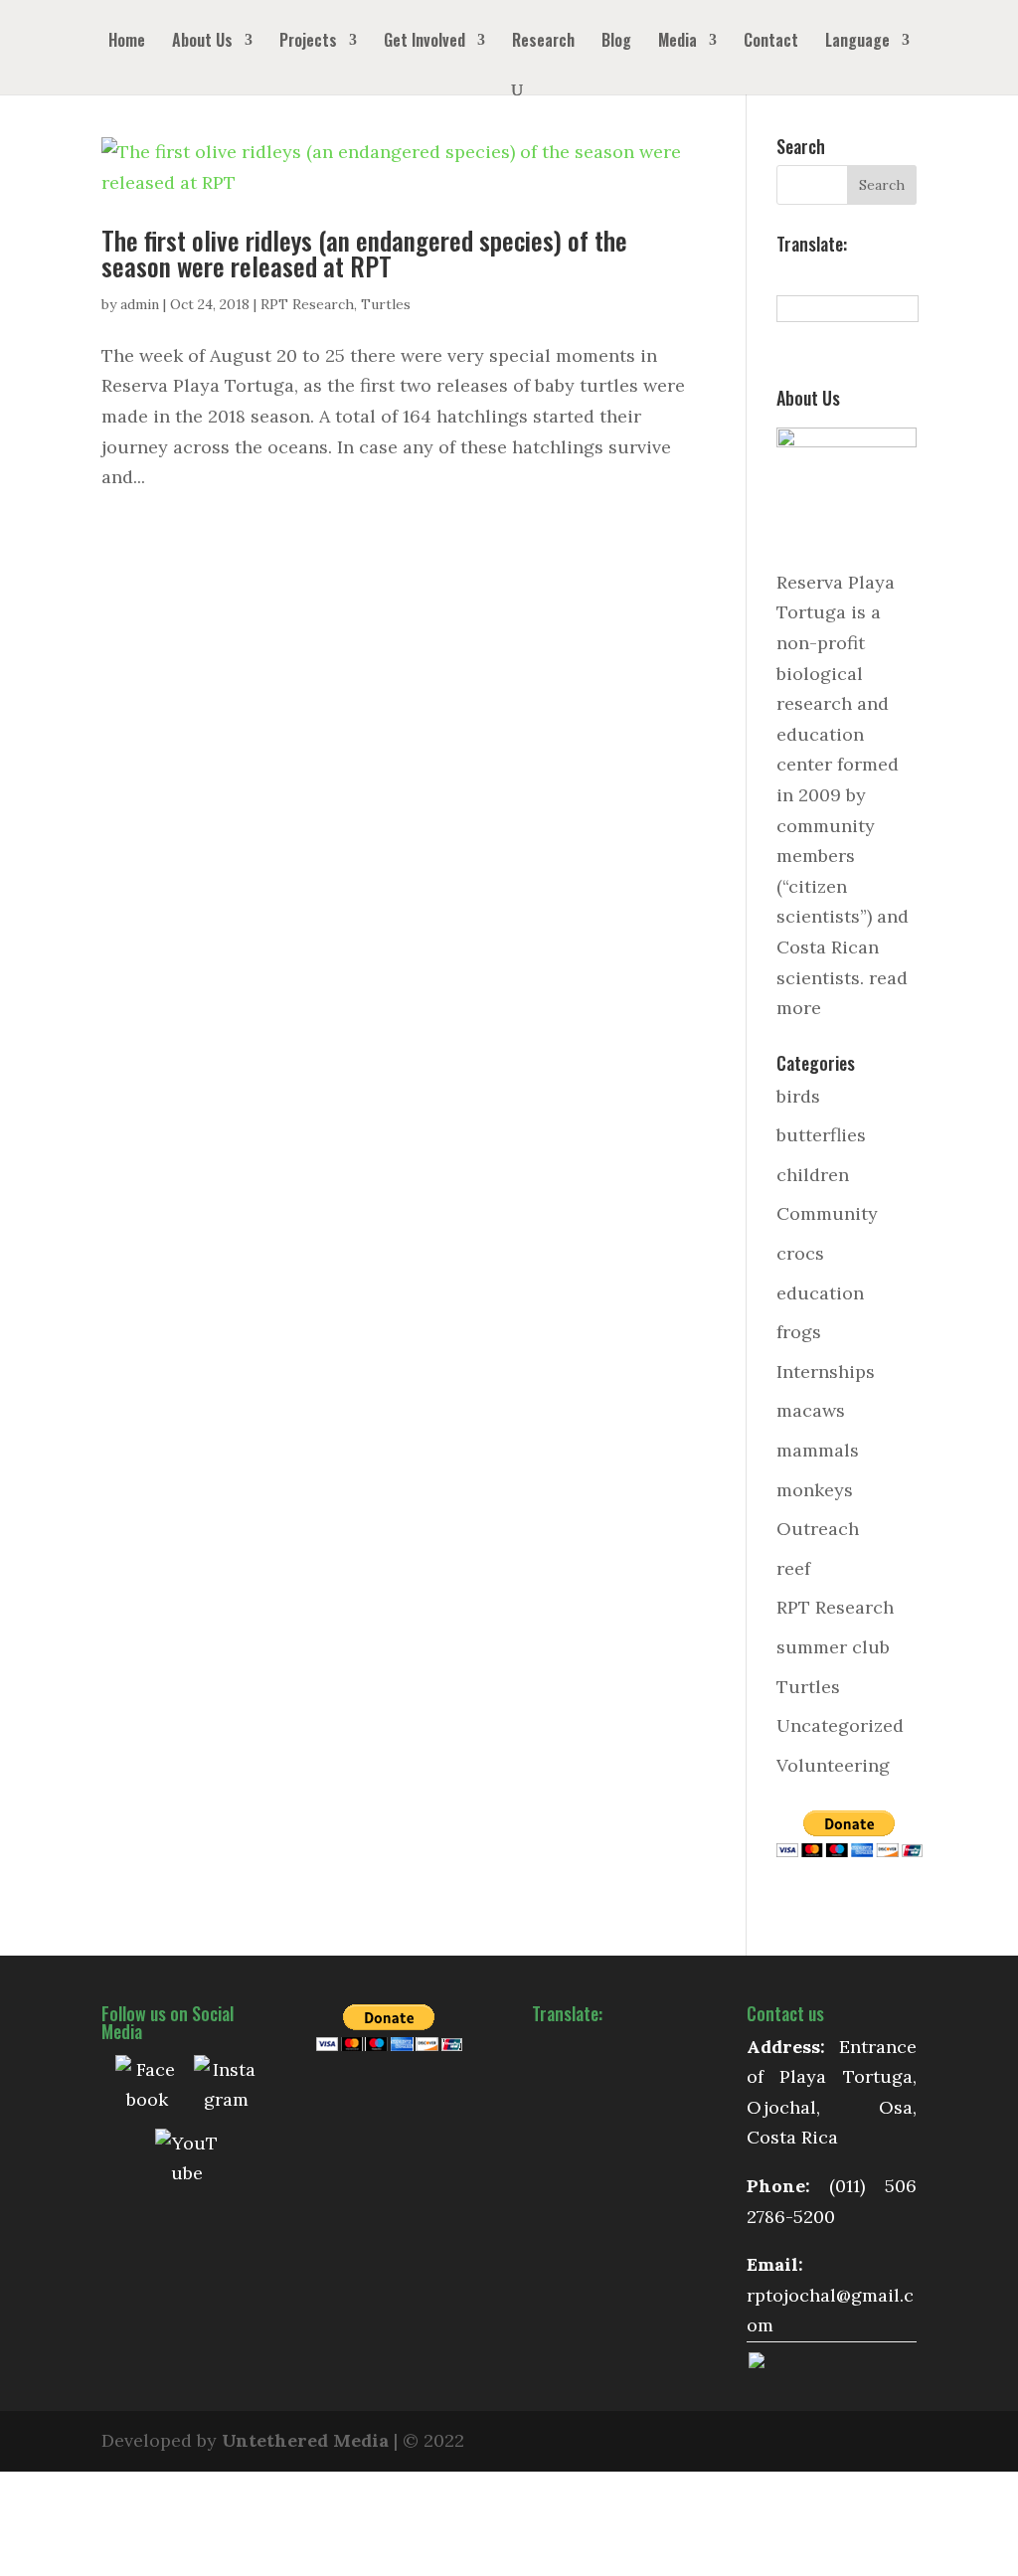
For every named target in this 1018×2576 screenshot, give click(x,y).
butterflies (821, 1135)
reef (793, 1568)
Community (827, 1213)
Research (543, 42)
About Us (202, 42)
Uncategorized (840, 1725)
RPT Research (307, 304)
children (813, 1175)
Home (127, 42)
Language (857, 42)
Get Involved (424, 42)
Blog (616, 42)
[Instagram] (226, 2087)
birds (798, 1096)
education (820, 1293)
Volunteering (833, 1765)
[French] (830, 275)
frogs (799, 1332)
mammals (818, 1450)
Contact (771, 42)
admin (140, 304)
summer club (833, 1647)
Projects (308, 42)
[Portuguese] (874, 275)
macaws (811, 1410)
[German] (852, 275)
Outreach (818, 1529)
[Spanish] (786, 275)
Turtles (386, 304)
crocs (800, 1253)
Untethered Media (305, 2440)
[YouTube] (187, 2160)
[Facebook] (147, 2087)
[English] (808, 275)
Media (678, 42)
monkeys (815, 1490)
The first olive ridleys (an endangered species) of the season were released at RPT (364, 253)
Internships (826, 1372)
